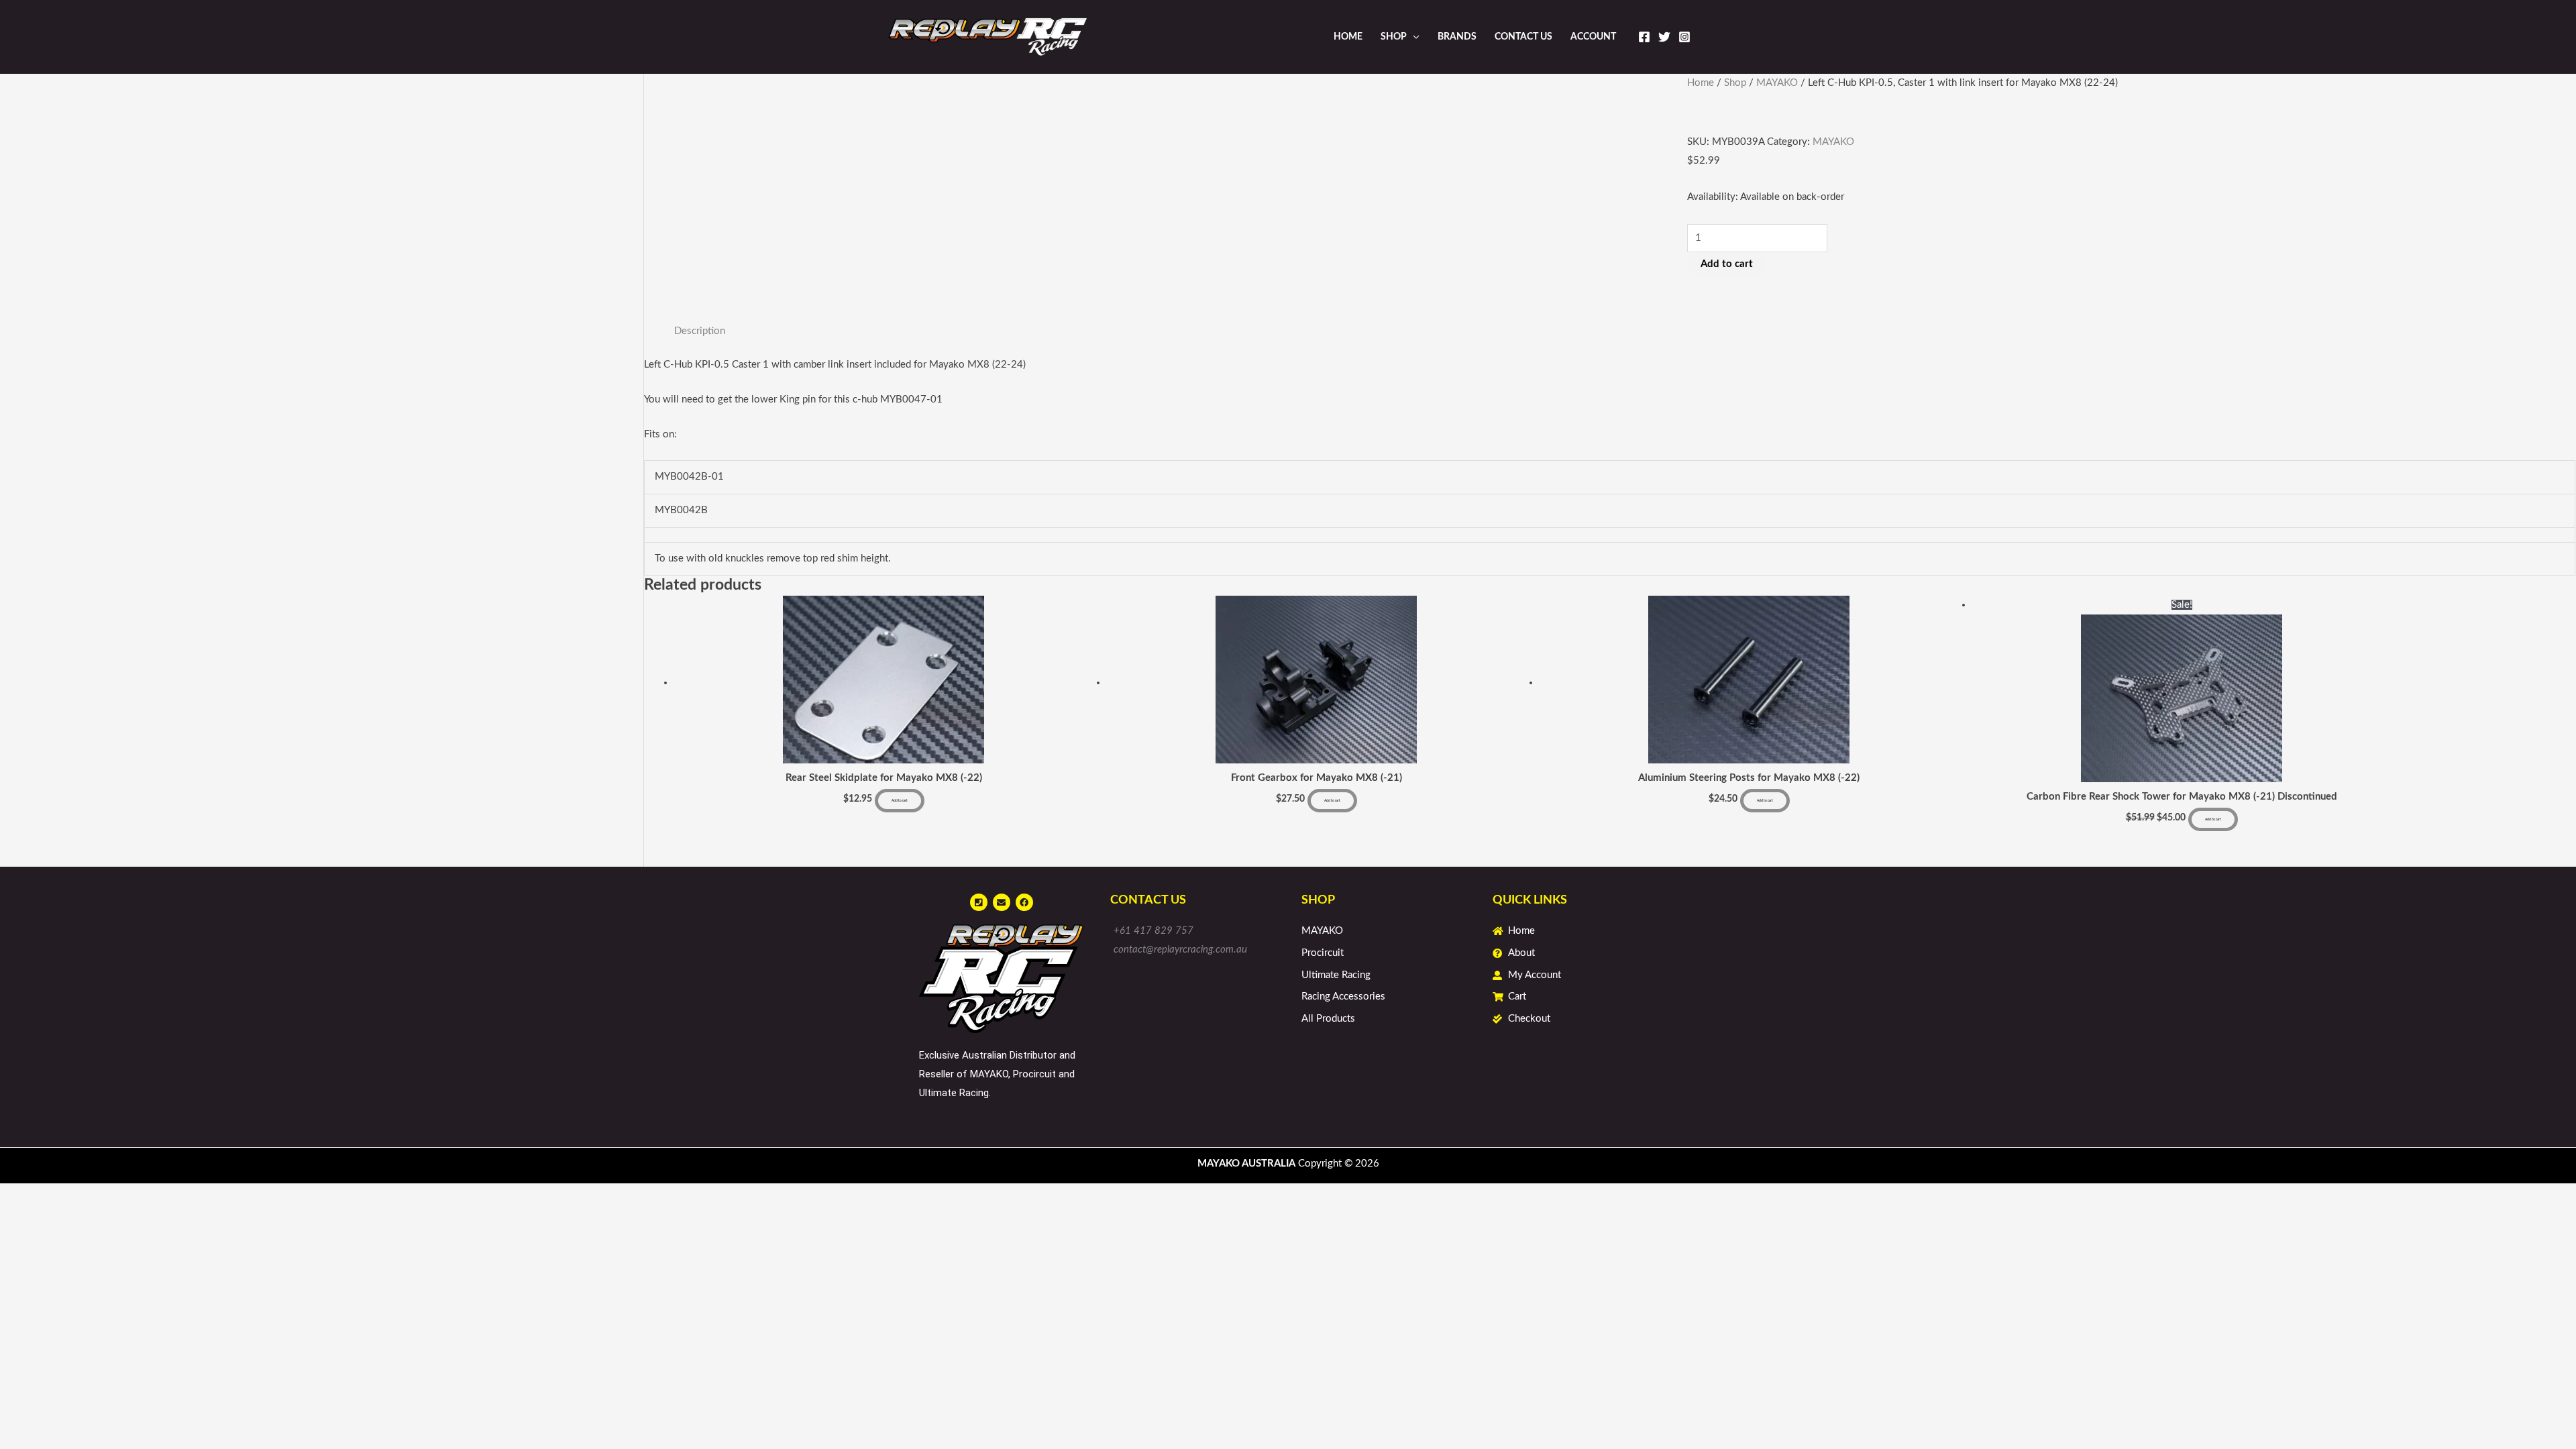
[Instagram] (1684, 37)
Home (1348, 37)
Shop (1394, 37)
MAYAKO (1777, 83)
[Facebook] (1644, 37)
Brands (1457, 37)
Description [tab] (700, 331)
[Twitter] (1664, 37)
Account (1593, 37)
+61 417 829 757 (1153, 931)
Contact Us (1523, 37)
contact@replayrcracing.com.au (1180, 950)
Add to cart (1727, 264)
